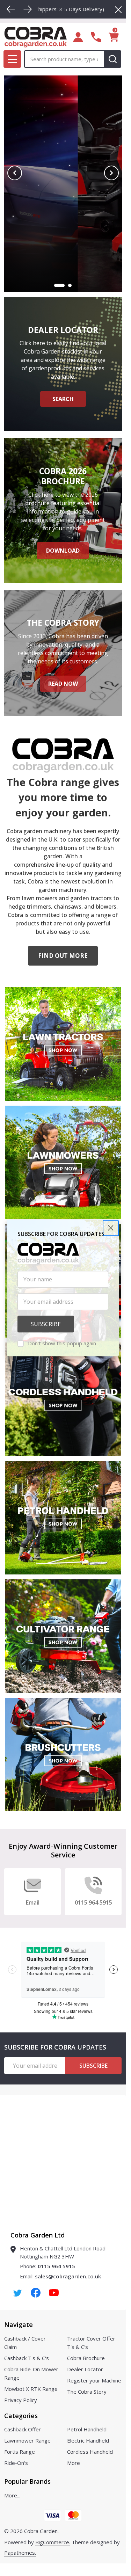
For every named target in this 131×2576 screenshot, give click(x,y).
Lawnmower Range (27, 2440)
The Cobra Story (87, 2392)
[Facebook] (36, 2293)
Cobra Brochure (86, 2358)
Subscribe (93, 2066)
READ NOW (63, 684)
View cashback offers (63, 219)
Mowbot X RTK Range (31, 2389)
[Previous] (11, 9)
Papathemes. (20, 2553)
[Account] (78, 37)
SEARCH (63, 399)
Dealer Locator (85, 2369)
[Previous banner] (15, 173)
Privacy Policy (21, 2400)
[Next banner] (111, 173)
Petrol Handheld (87, 2429)
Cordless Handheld (90, 2452)
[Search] (112, 59)
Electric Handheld (88, 2440)
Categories (21, 2416)
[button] (111, 1228)
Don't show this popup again (62, 1343)
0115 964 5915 (56, 2266)
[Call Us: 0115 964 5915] (96, 37)
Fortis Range (20, 2452)
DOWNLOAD (63, 551)
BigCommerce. (53, 2542)
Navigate (19, 2324)
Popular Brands (27, 2481)
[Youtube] (54, 2293)
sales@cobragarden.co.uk (68, 2276)
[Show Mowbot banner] (56, 285)
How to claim (63, 240)
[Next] (28, 9)
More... (12, 2495)
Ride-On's (16, 2463)
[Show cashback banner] (66, 285)
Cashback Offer (23, 2429)
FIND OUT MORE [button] (63, 956)
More (74, 2463)
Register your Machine (94, 2380)
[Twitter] (17, 2293)
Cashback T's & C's (27, 2358)
